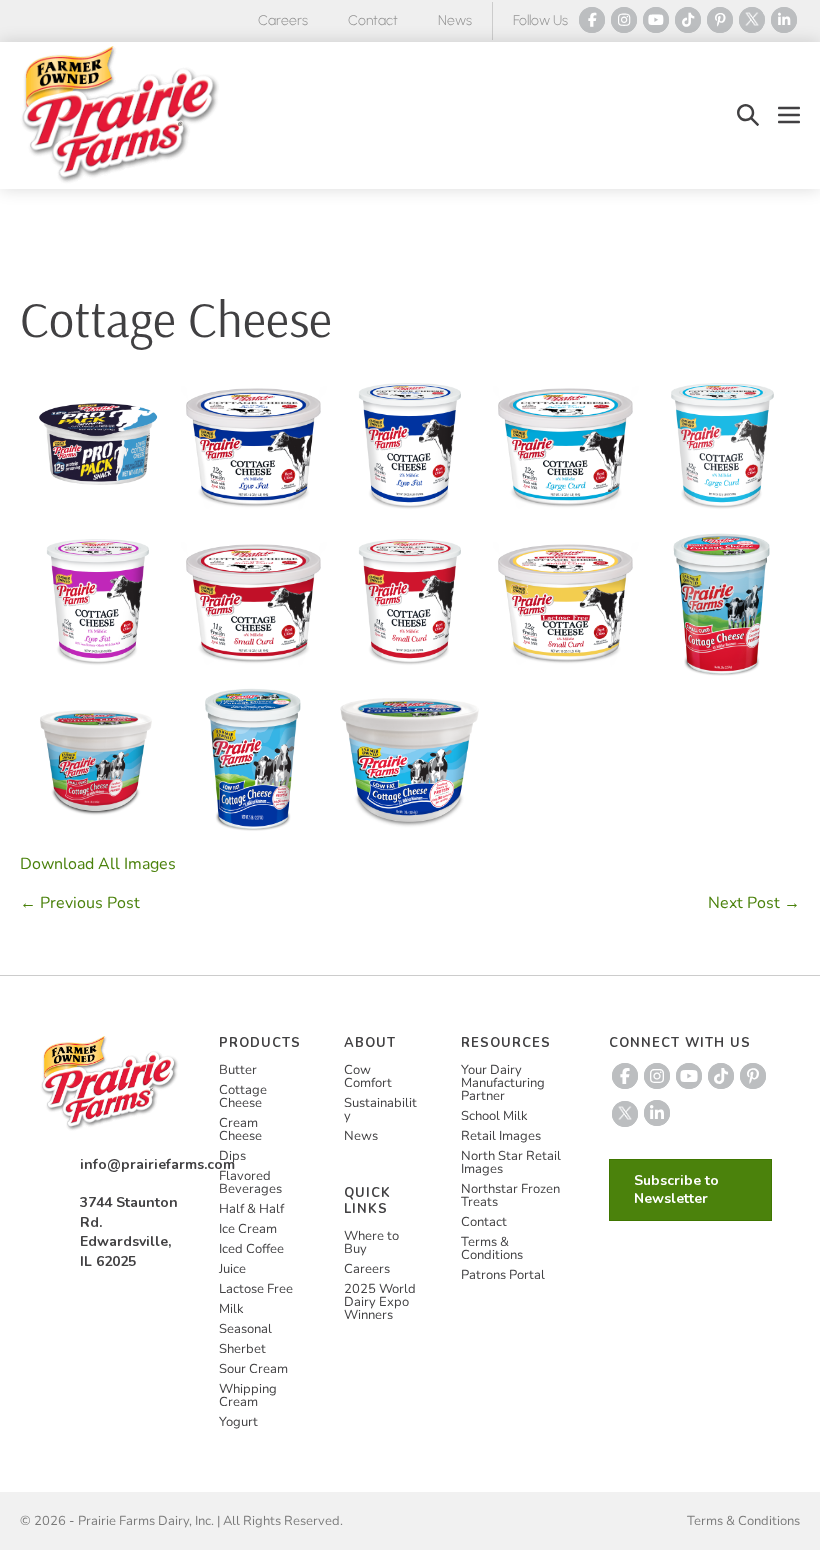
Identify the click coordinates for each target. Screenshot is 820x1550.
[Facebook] (592, 20)
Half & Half (251, 1209)
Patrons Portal (503, 1275)
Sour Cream (253, 1369)
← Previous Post (80, 903)
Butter (238, 1070)
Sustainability (380, 1109)
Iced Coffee (251, 1249)
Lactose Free (256, 1289)
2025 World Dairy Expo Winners (380, 1302)
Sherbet (242, 1349)
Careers (283, 20)
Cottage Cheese (243, 1096)
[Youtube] (656, 20)
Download (154, 500)
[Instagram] (624, 20)
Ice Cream (248, 1229)
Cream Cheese (240, 1129)
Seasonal (245, 1329)
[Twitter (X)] (752, 20)
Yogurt (238, 1422)
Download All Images (98, 864)
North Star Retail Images (511, 1162)
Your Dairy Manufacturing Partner (503, 1083)
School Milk (494, 1116)
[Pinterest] (720, 20)
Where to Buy (371, 1242)
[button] (748, 115)
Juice (232, 1269)
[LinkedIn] (784, 20)
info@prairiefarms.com (157, 1164)
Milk (231, 1309)
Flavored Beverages (250, 1182)
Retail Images (501, 1136)
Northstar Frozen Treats (510, 1195)
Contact (373, 20)
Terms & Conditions (492, 1248)
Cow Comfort (368, 1076)
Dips (232, 1156)
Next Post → (754, 903)
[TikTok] (688, 20)
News (455, 20)
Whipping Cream (248, 1395)
